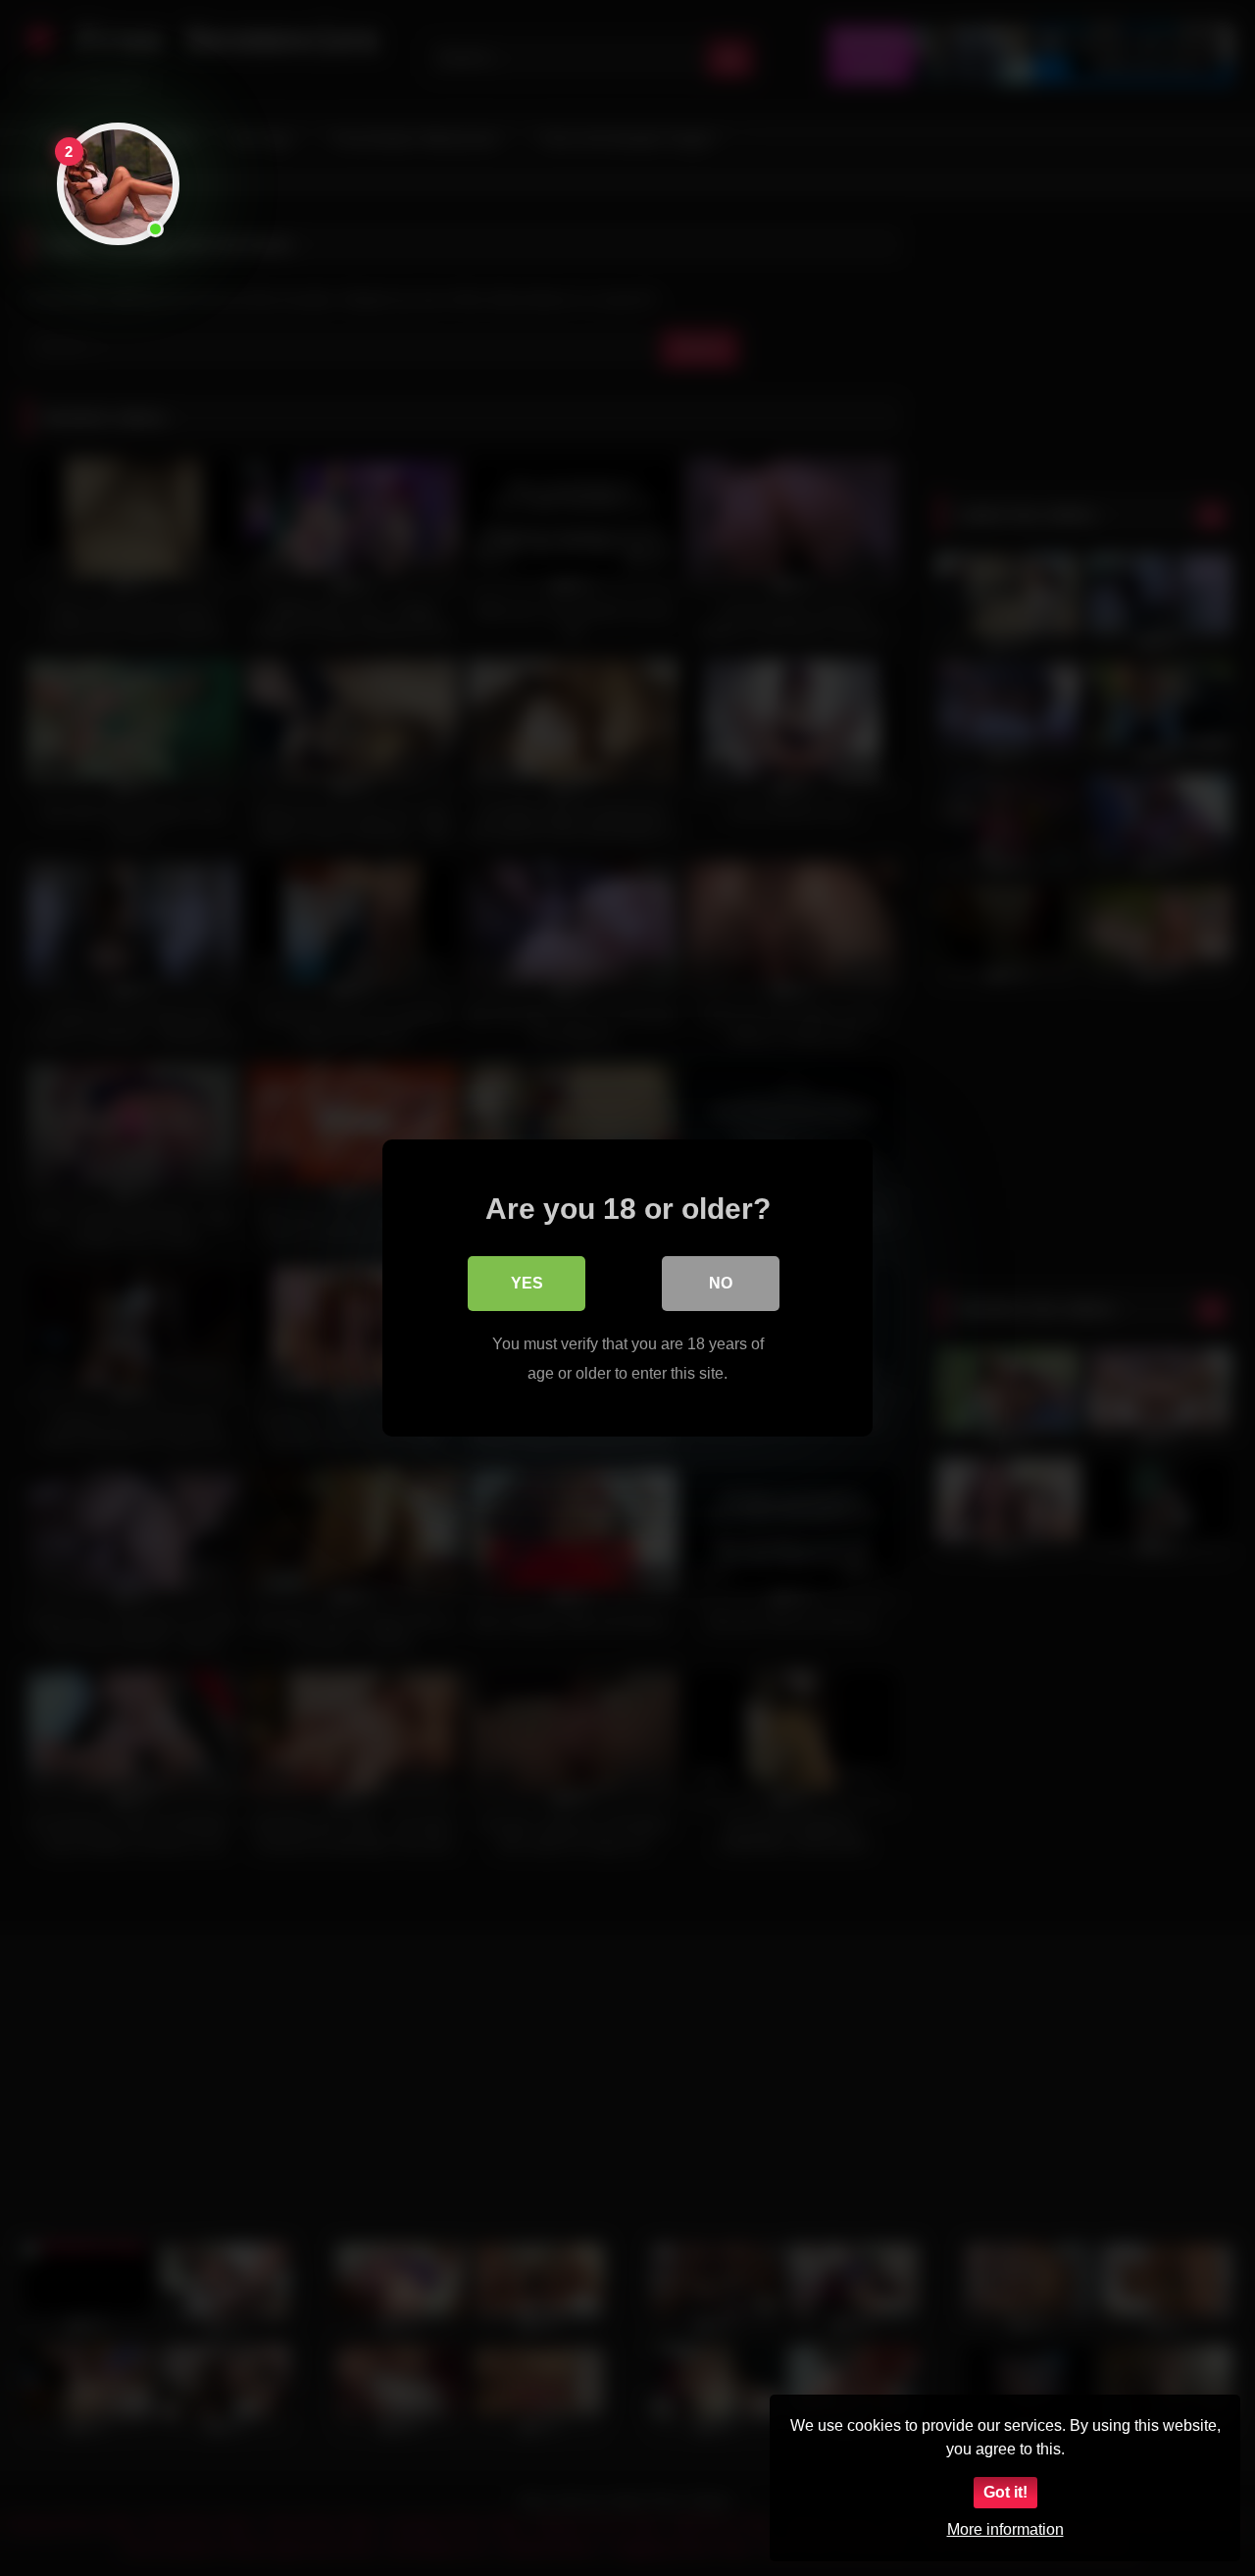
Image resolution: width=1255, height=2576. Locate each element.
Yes (527, 1283)
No (721, 1283)
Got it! (1005, 2492)
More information (1005, 2529)
